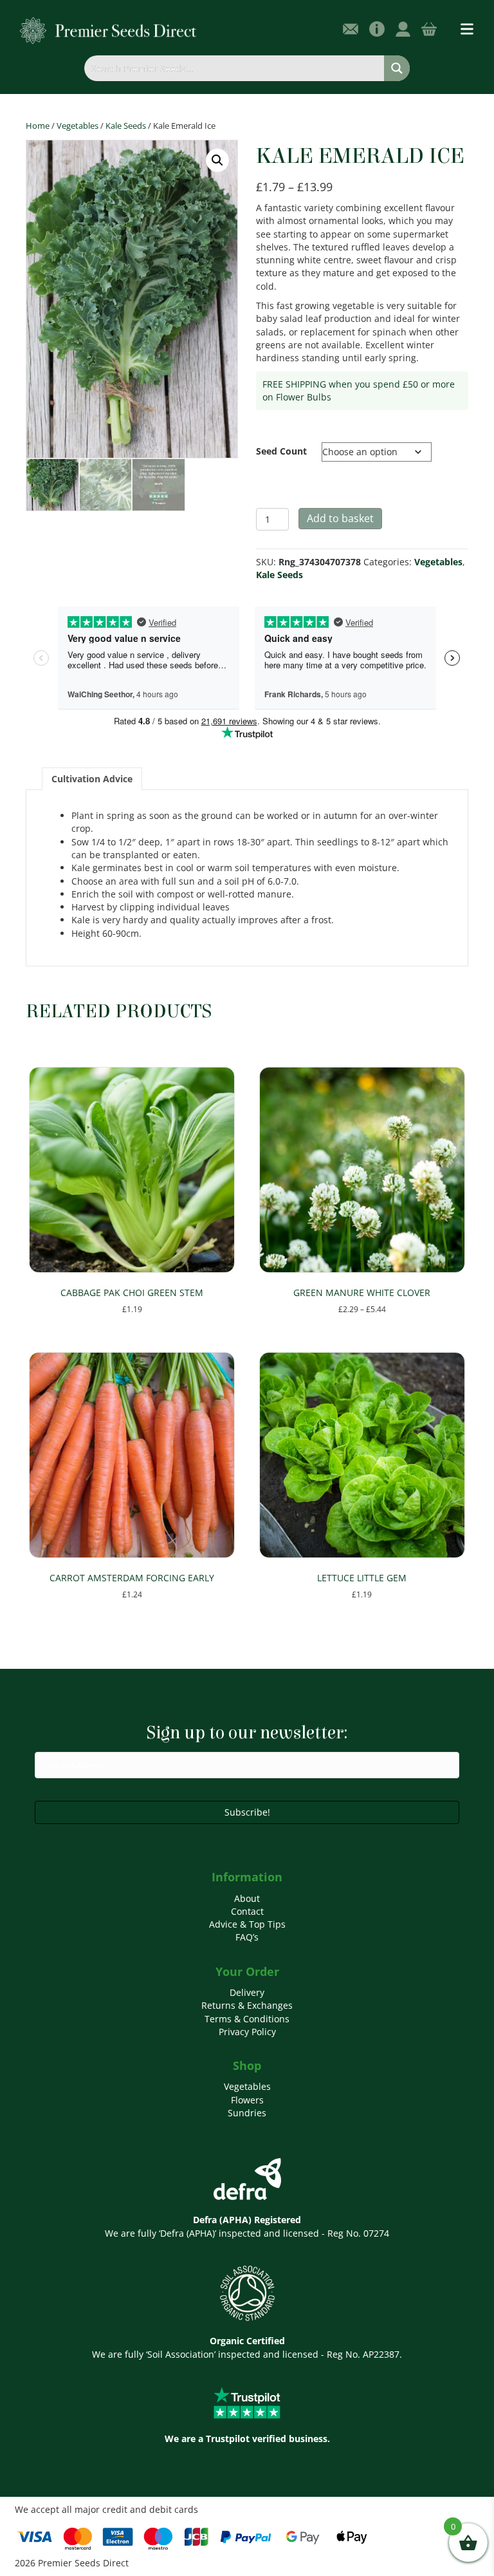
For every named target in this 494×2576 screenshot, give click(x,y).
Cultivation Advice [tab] (92, 779)
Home (38, 126)
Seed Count (281, 451)
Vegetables (78, 126)
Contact (247, 1911)
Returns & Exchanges (247, 2005)
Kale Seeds (126, 126)
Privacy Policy (247, 2032)
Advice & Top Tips (247, 1924)
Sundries (247, 2113)
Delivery (247, 1992)
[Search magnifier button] (397, 68)
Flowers (247, 2100)
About (247, 1898)
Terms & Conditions (247, 2019)
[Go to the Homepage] (108, 30)
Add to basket (340, 518)
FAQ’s (247, 1937)
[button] (217, 160)
